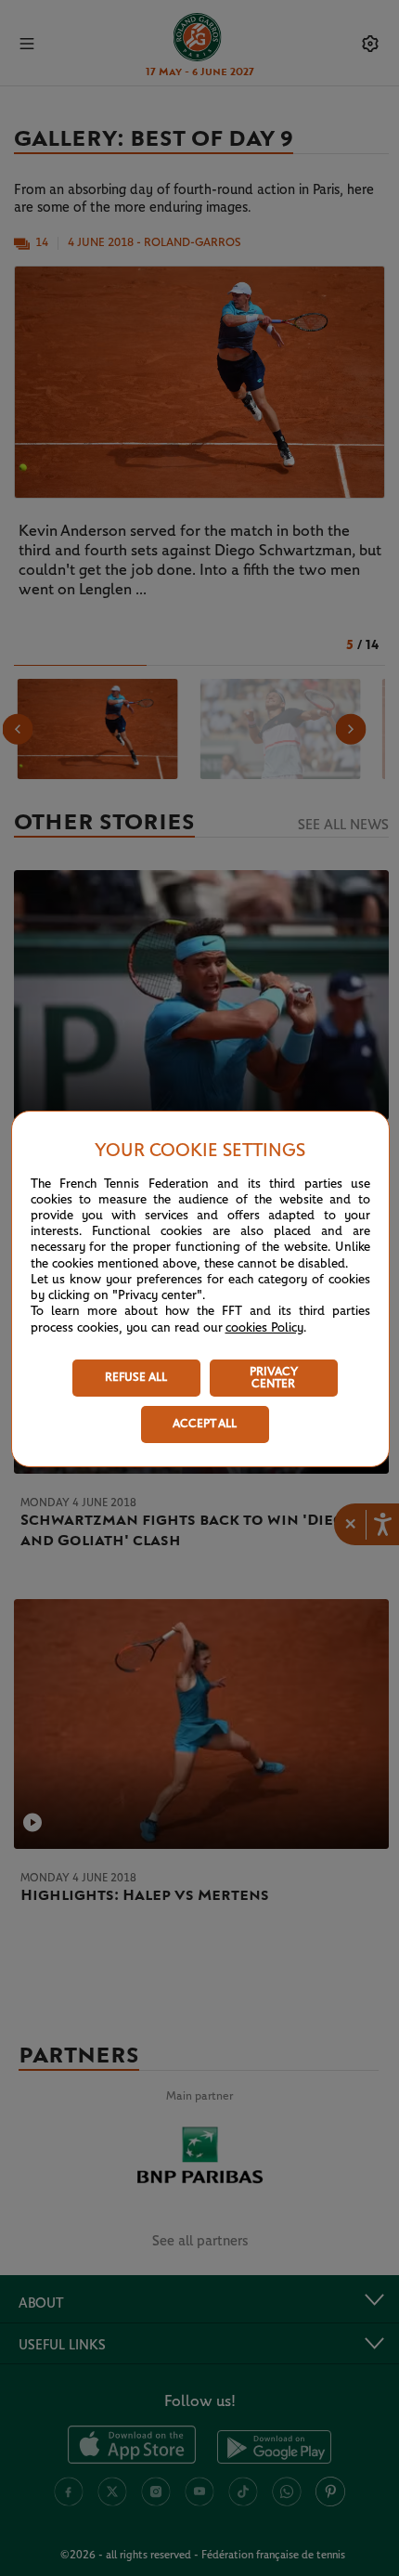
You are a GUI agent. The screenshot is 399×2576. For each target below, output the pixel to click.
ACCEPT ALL (205, 1424)
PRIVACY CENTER (274, 1378)
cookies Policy (264, 1328)
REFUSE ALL (136, 1378)
